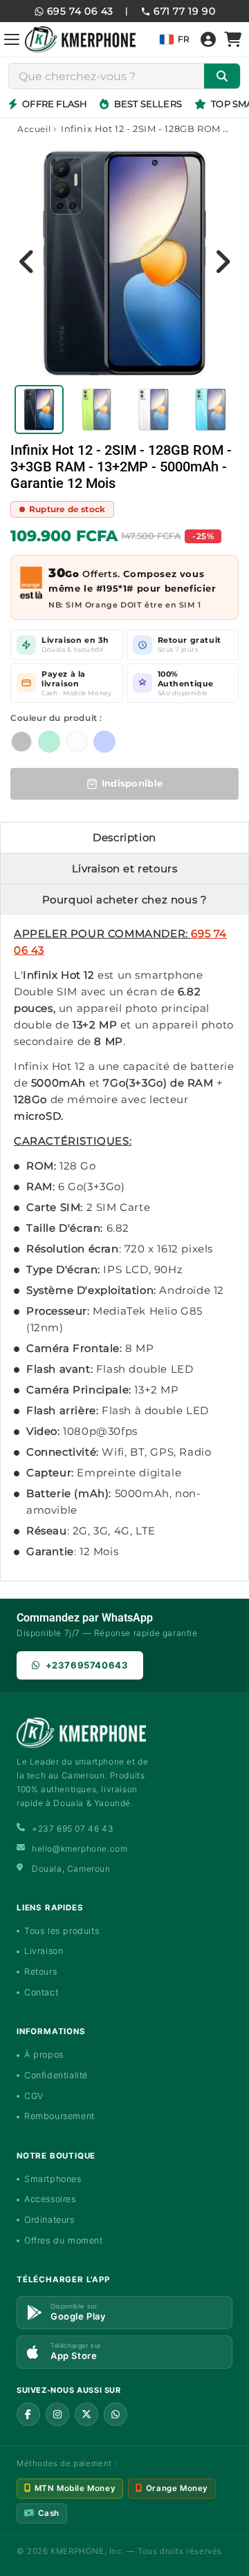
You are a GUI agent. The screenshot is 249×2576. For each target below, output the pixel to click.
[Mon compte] (208, 39)
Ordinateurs (49, 2220)
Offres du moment (64, 2240)
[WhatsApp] (116, 2414)
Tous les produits (62, 1931)
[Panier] (233, 39)
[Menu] (12, 39)
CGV (34, 2096)
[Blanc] (77, 742)
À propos (44, 2055)
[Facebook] (28, 2414)
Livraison (44, 1951)
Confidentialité (56, 2075)
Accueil (34, 129)
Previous (27, 261)
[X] (86, 2414)
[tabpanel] (39, 410)
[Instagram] (57, 2414)
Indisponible (132, 783)
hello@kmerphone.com (80, 1849)
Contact (41, 1992)
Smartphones (53, 2179)
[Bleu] (104, 742)
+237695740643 (87, 1665)
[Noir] (21, 742)
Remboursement (59, 2116)
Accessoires (50, 2199)
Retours (40, 1972)
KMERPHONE (77, 2551)
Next (222, 261)
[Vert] (49, 742)
